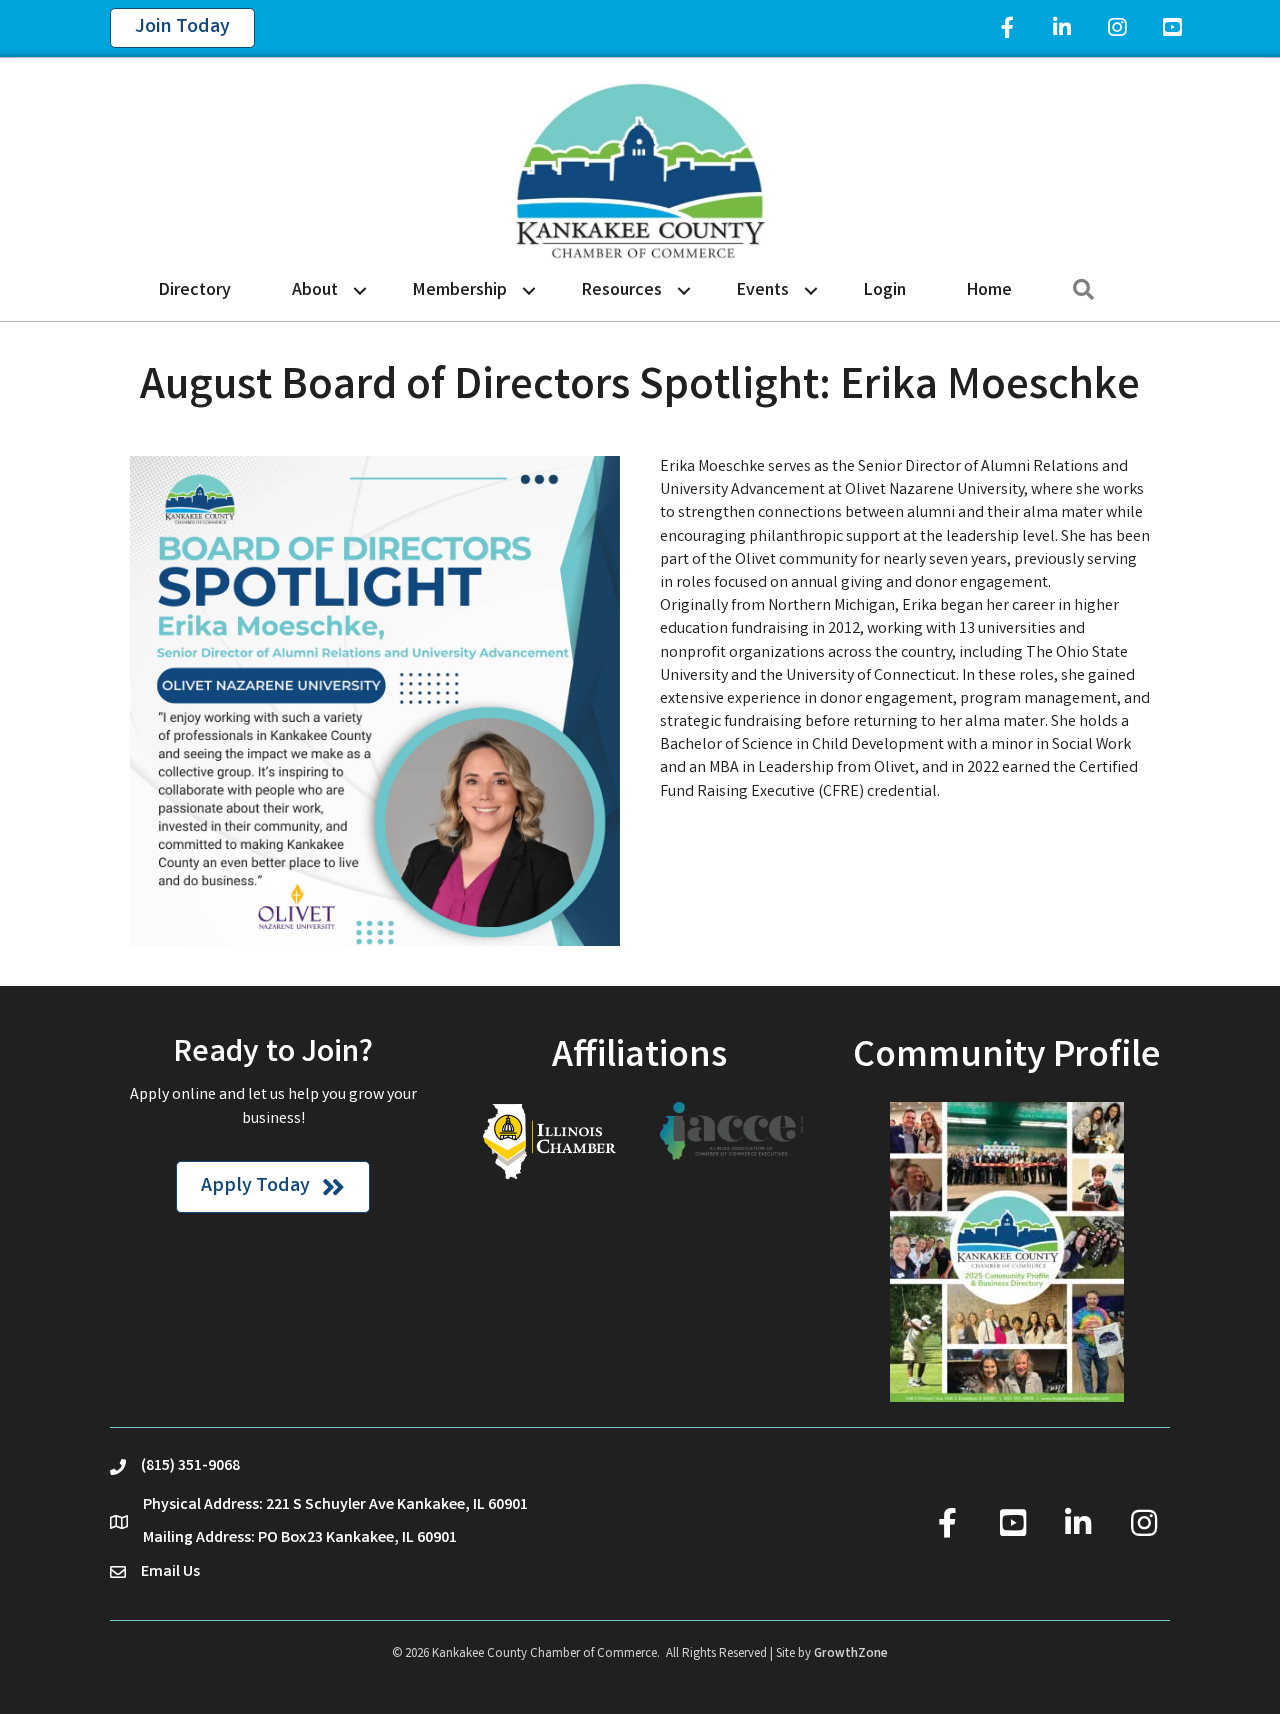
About (315, 291)
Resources (622, 291)
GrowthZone (851, 1654)
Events (763, 291)
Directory (195, 291)
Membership (460, 291)
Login (885, 291)
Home (989, 291)
